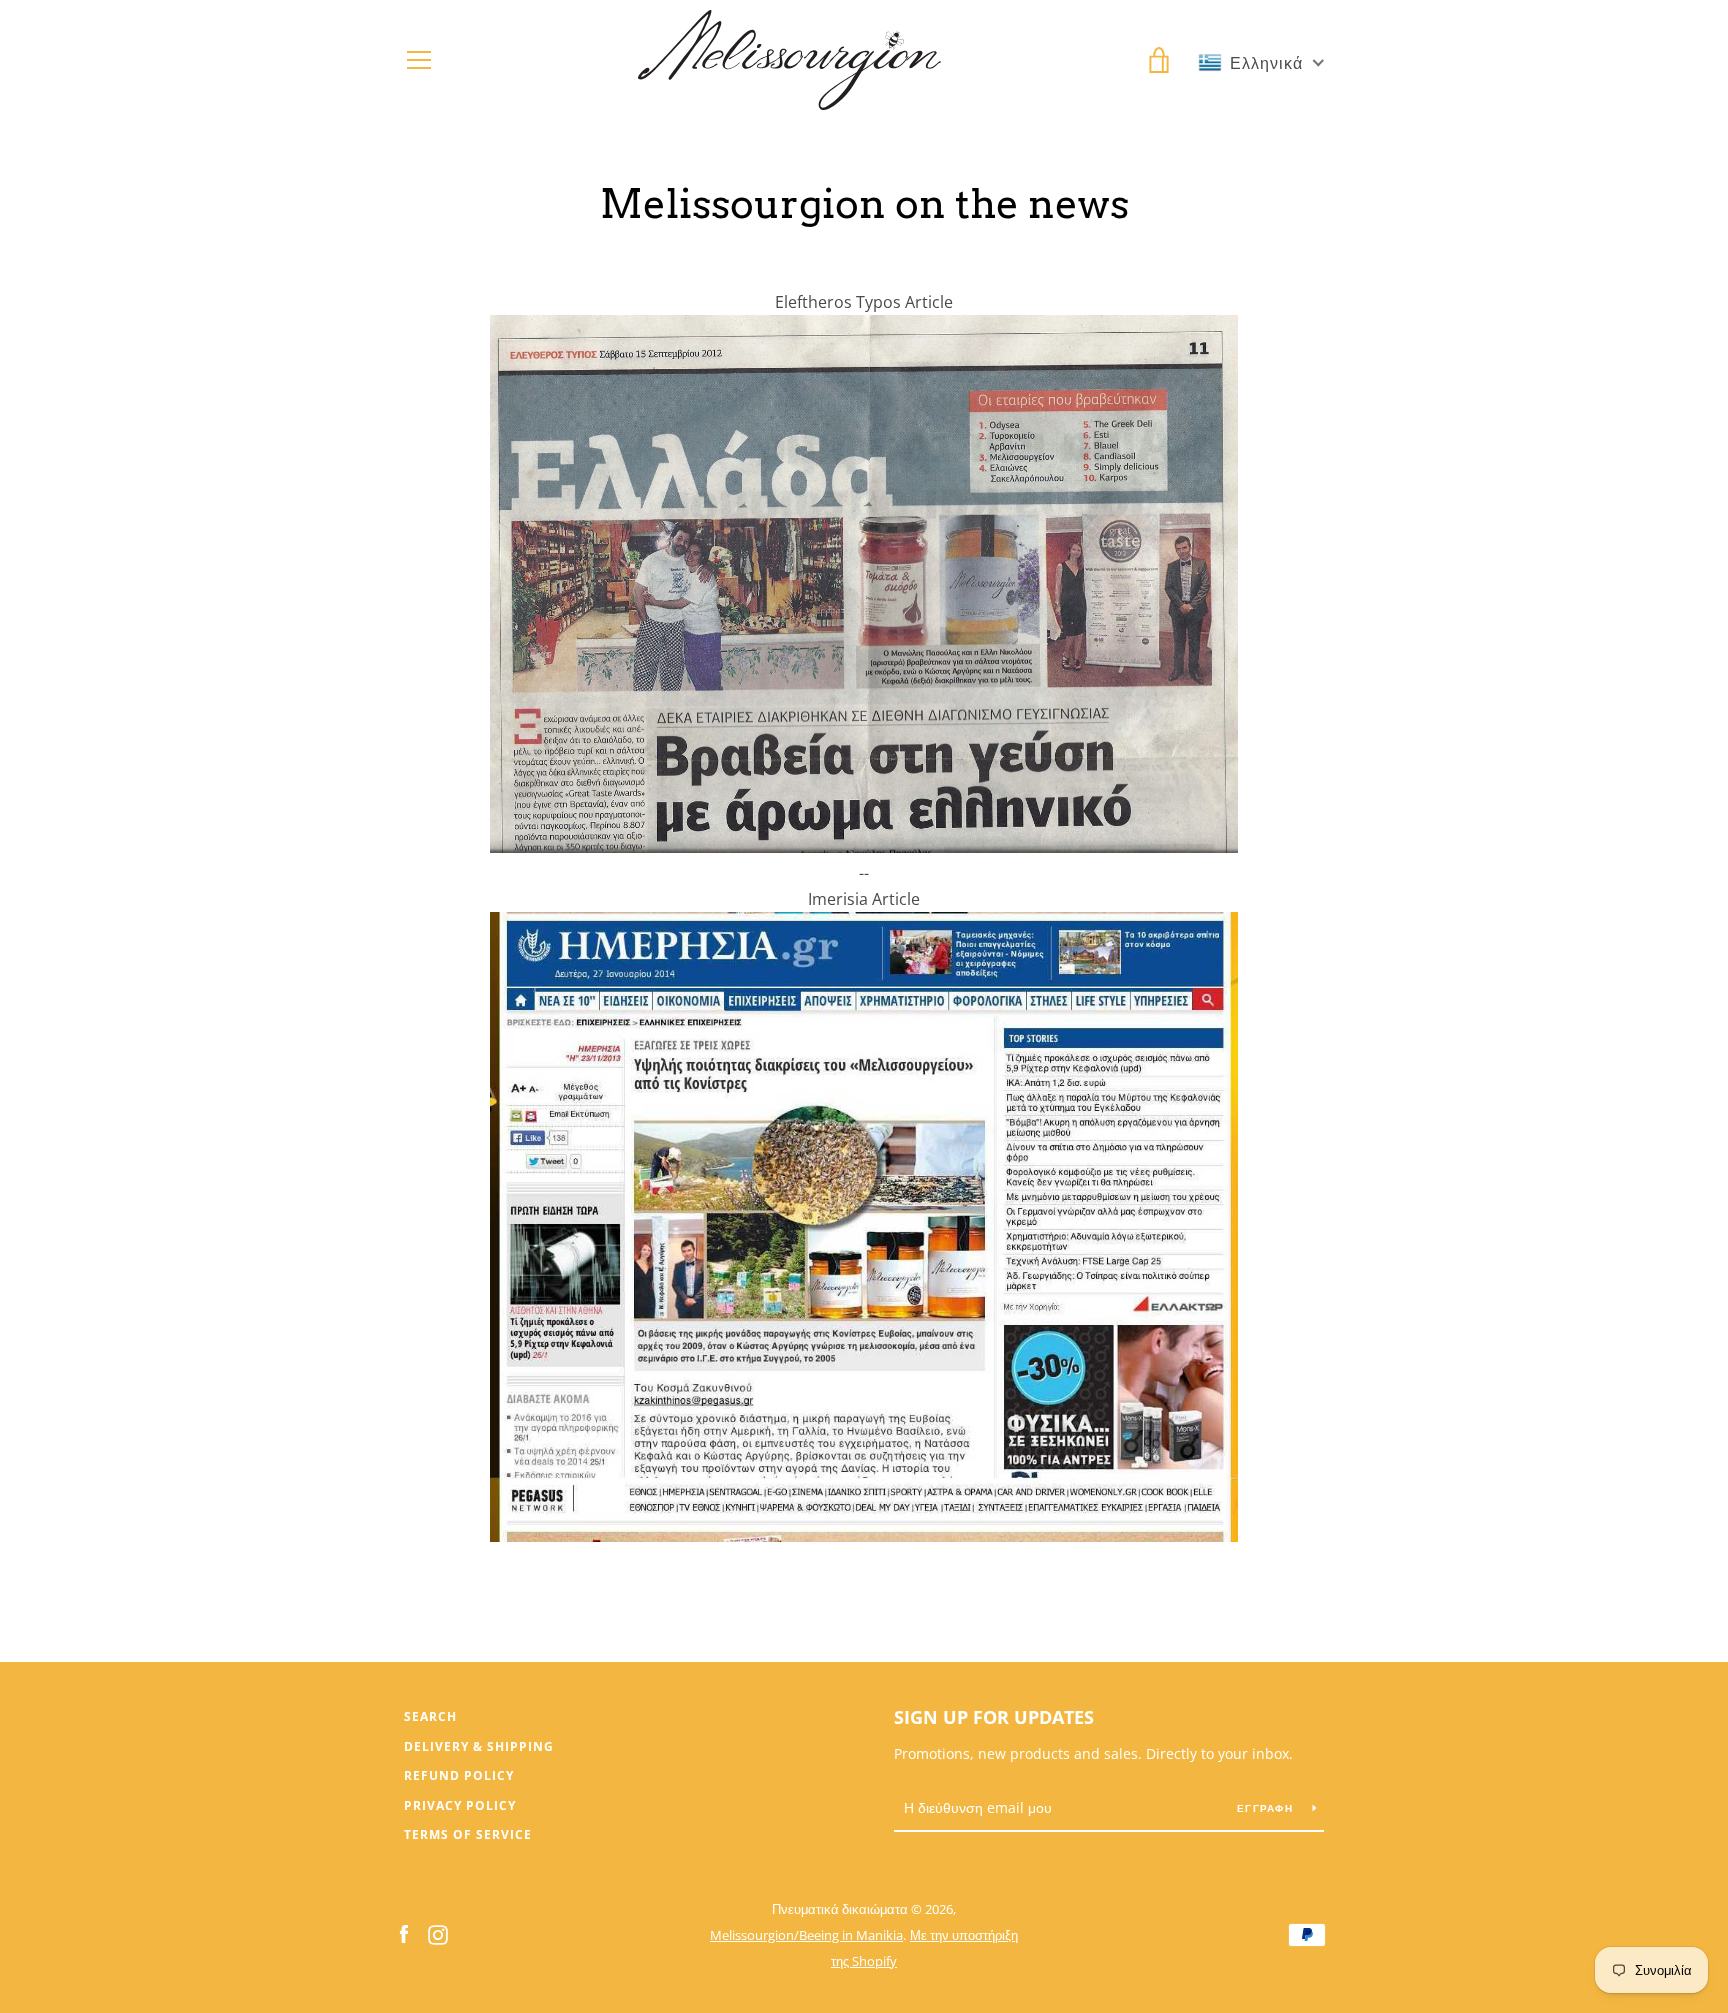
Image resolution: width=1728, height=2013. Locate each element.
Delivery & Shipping (479, 1746)
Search (430, 1716)
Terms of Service (468, 1834)
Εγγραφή (1267, 1808)
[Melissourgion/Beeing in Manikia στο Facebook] (404, 1934)
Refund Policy (459, 1775)
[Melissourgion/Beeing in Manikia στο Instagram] (438, 1934)
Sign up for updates (994, 1717)
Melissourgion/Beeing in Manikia (806, 1935)
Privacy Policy (460, 1805)
